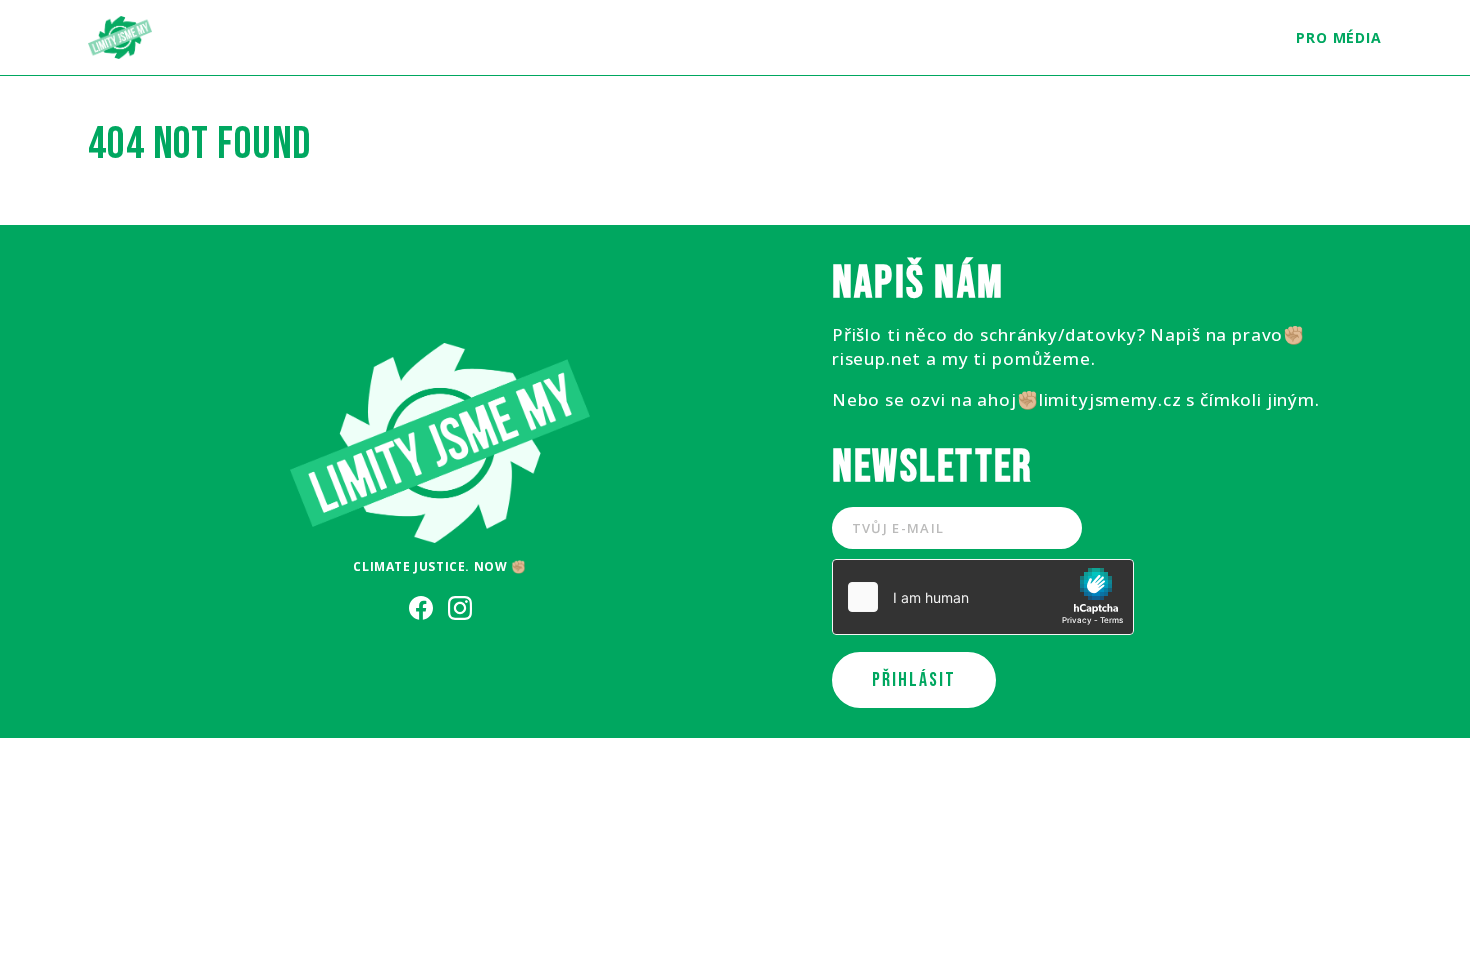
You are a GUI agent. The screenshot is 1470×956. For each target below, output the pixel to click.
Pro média (1339, 37)
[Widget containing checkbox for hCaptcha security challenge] (983, 597)
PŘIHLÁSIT (914, 680)
